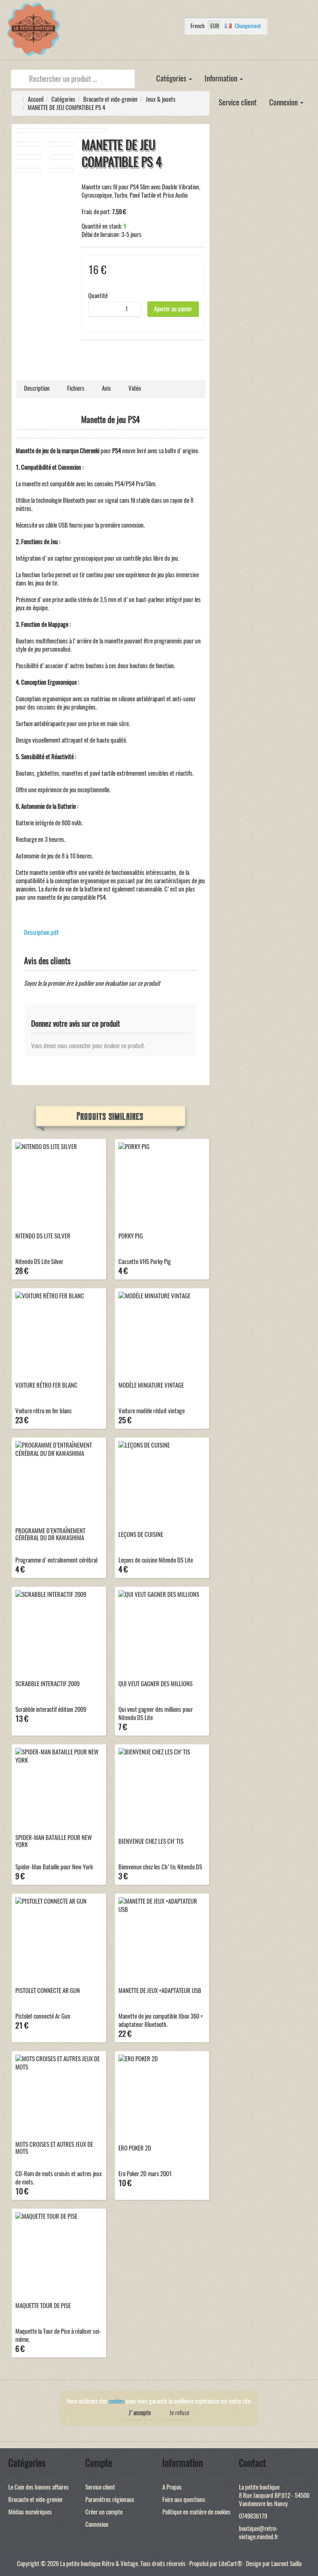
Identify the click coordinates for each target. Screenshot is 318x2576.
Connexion (284, 102)
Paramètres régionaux (110, 2500)
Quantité (98, 296)
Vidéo (135, 388)
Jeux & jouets (161, 99)
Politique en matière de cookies (196, 2512)
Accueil (36, 99)
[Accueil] (144, 73)
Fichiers (76, 388)
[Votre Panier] (140, 50)
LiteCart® (230, 2564)
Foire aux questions (184, 2500)
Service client (238, 102)
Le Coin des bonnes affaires (39, 2487)
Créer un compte (104, 2512)
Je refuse (179, 2413)
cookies (117, 2401)
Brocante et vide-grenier (111, 99)
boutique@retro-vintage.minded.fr (259, 2533)
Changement (248, 26)
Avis (106, 388)
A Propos (172, 2487)
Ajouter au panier (173, 309)
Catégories (172, 78)
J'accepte (140, 2413)
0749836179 (253, 2516)
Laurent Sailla (286, 2564)
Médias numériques (30, 2512)
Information (222, 78)
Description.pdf (41, 932)
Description (37, 388)
